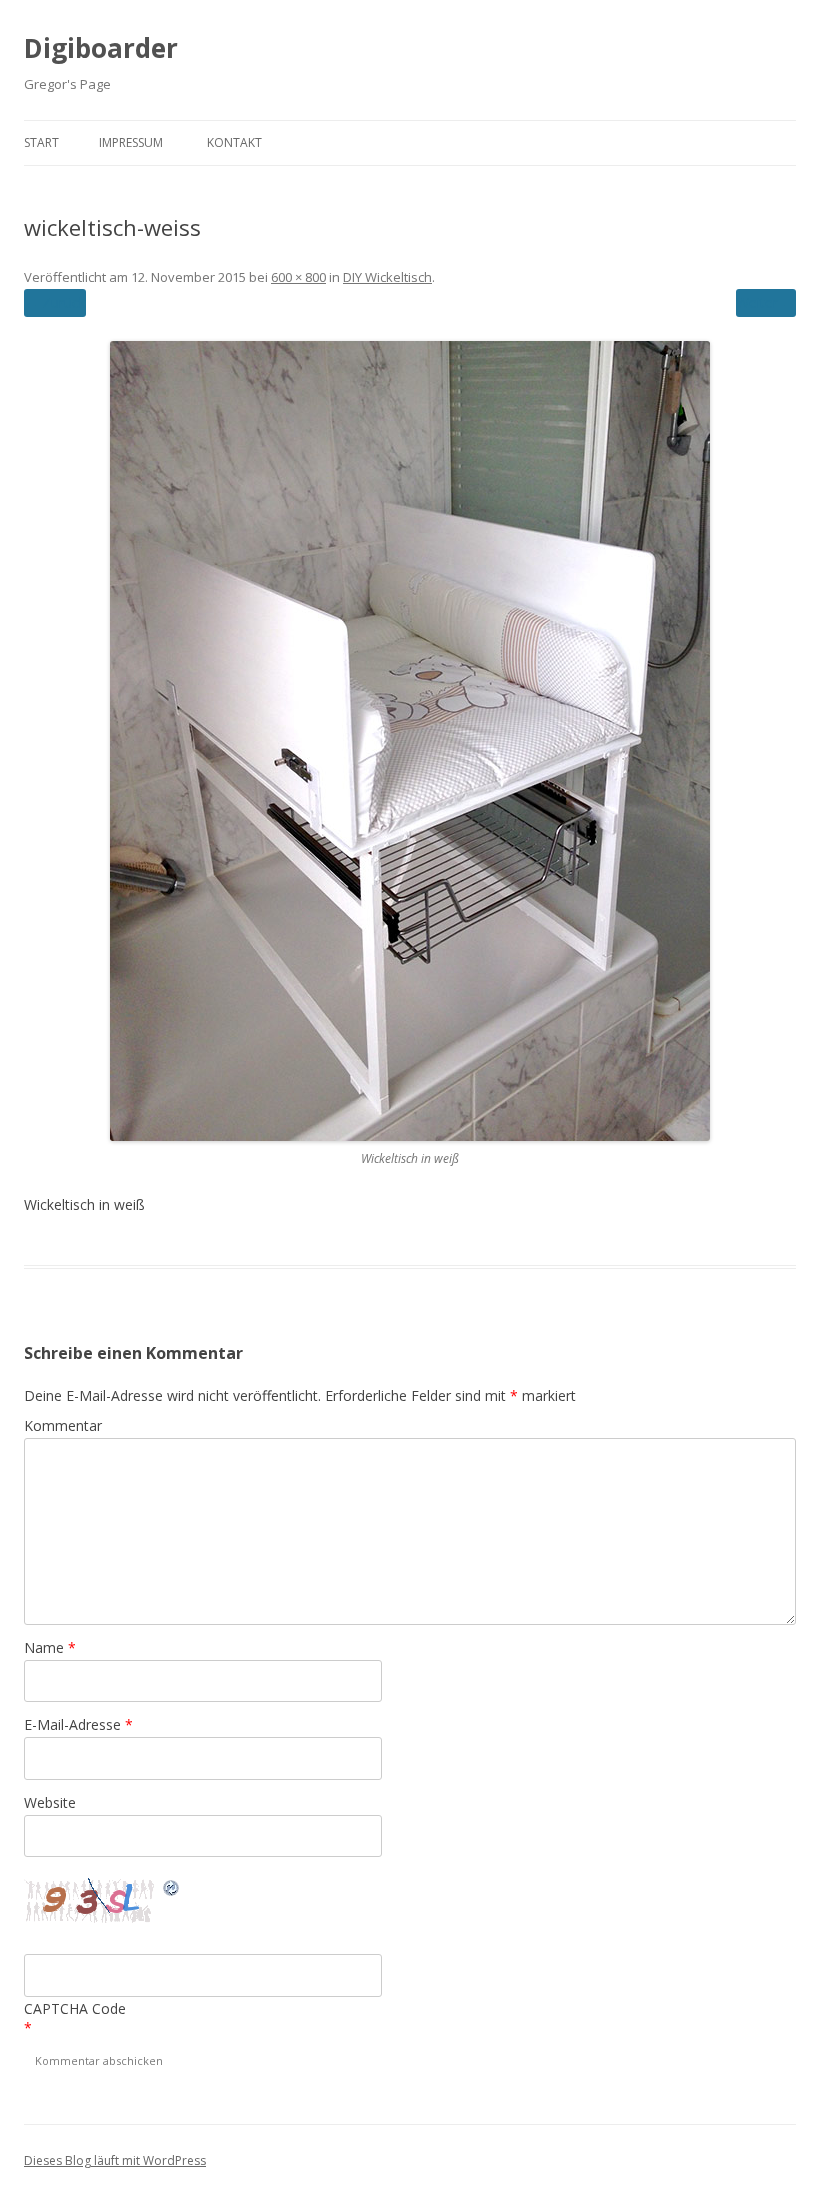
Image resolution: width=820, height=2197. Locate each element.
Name (50, 1647)
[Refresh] (172, 1890)
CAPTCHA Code (75, 2008)
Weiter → (766, 302)
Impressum (131, 142)
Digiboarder (101, 48)
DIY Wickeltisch (387, 277)
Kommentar (63, 1425)
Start (41, 142)
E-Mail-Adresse (78, 1724)
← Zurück (55, 302)
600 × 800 (298, 277)
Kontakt (234, 142)
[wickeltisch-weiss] (410, 741)
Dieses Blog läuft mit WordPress (115, 2160)
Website (50, 1802)
